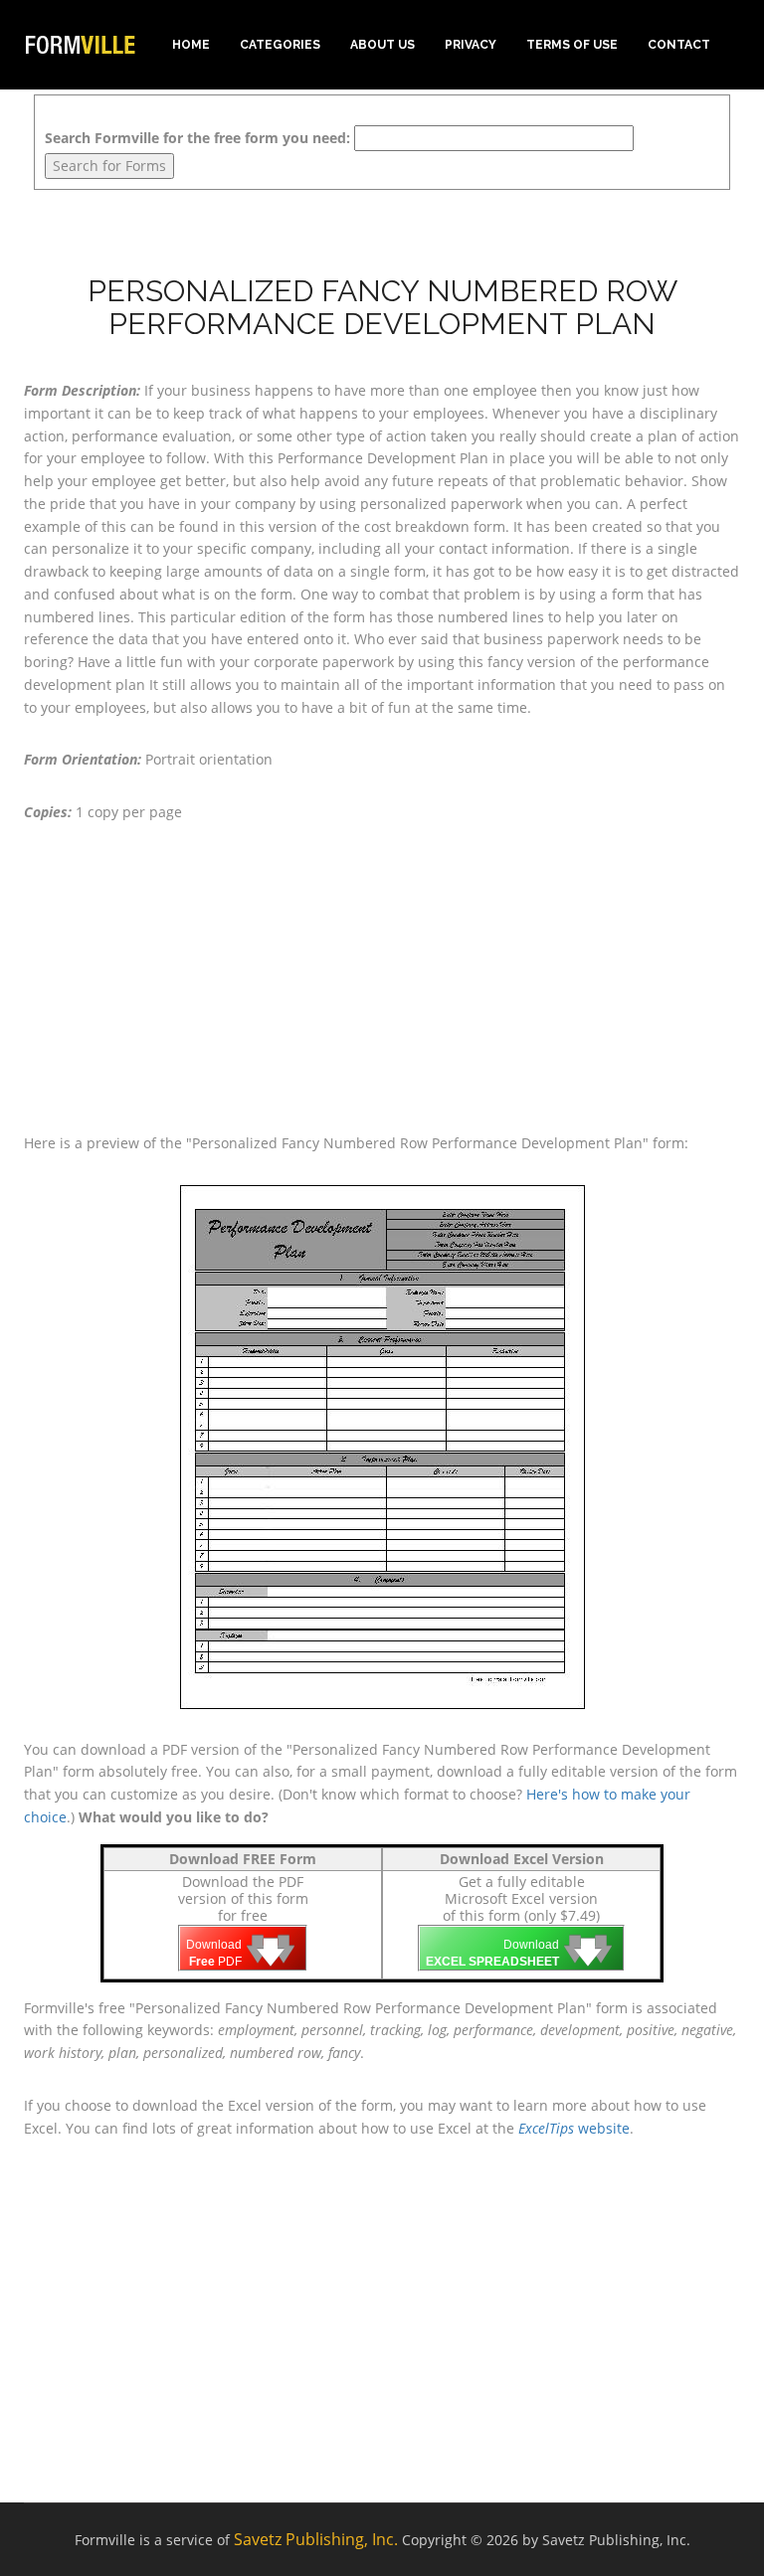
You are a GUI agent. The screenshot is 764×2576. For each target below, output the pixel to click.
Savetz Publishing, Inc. (316, 2539)
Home (191, 45)
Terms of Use (572, 45)
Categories (280, 45)
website (574, 2128)
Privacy (471, 45)
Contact (679, 45)
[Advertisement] (382, 978)
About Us (382, 45)
